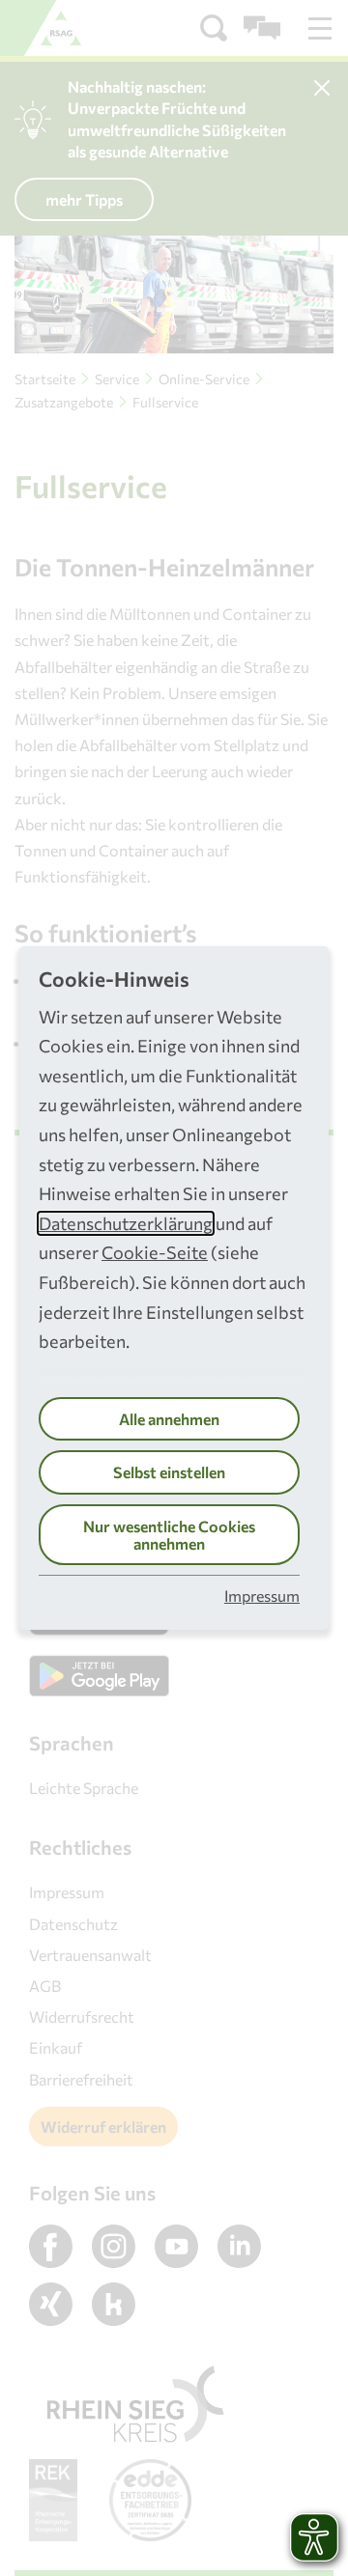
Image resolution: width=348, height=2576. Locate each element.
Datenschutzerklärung (126, 1223)
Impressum (262, 1596)
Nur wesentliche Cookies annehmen (169, 1535)
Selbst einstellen (169, 1472)
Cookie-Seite (155, 1252)
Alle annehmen (169, 1419)
